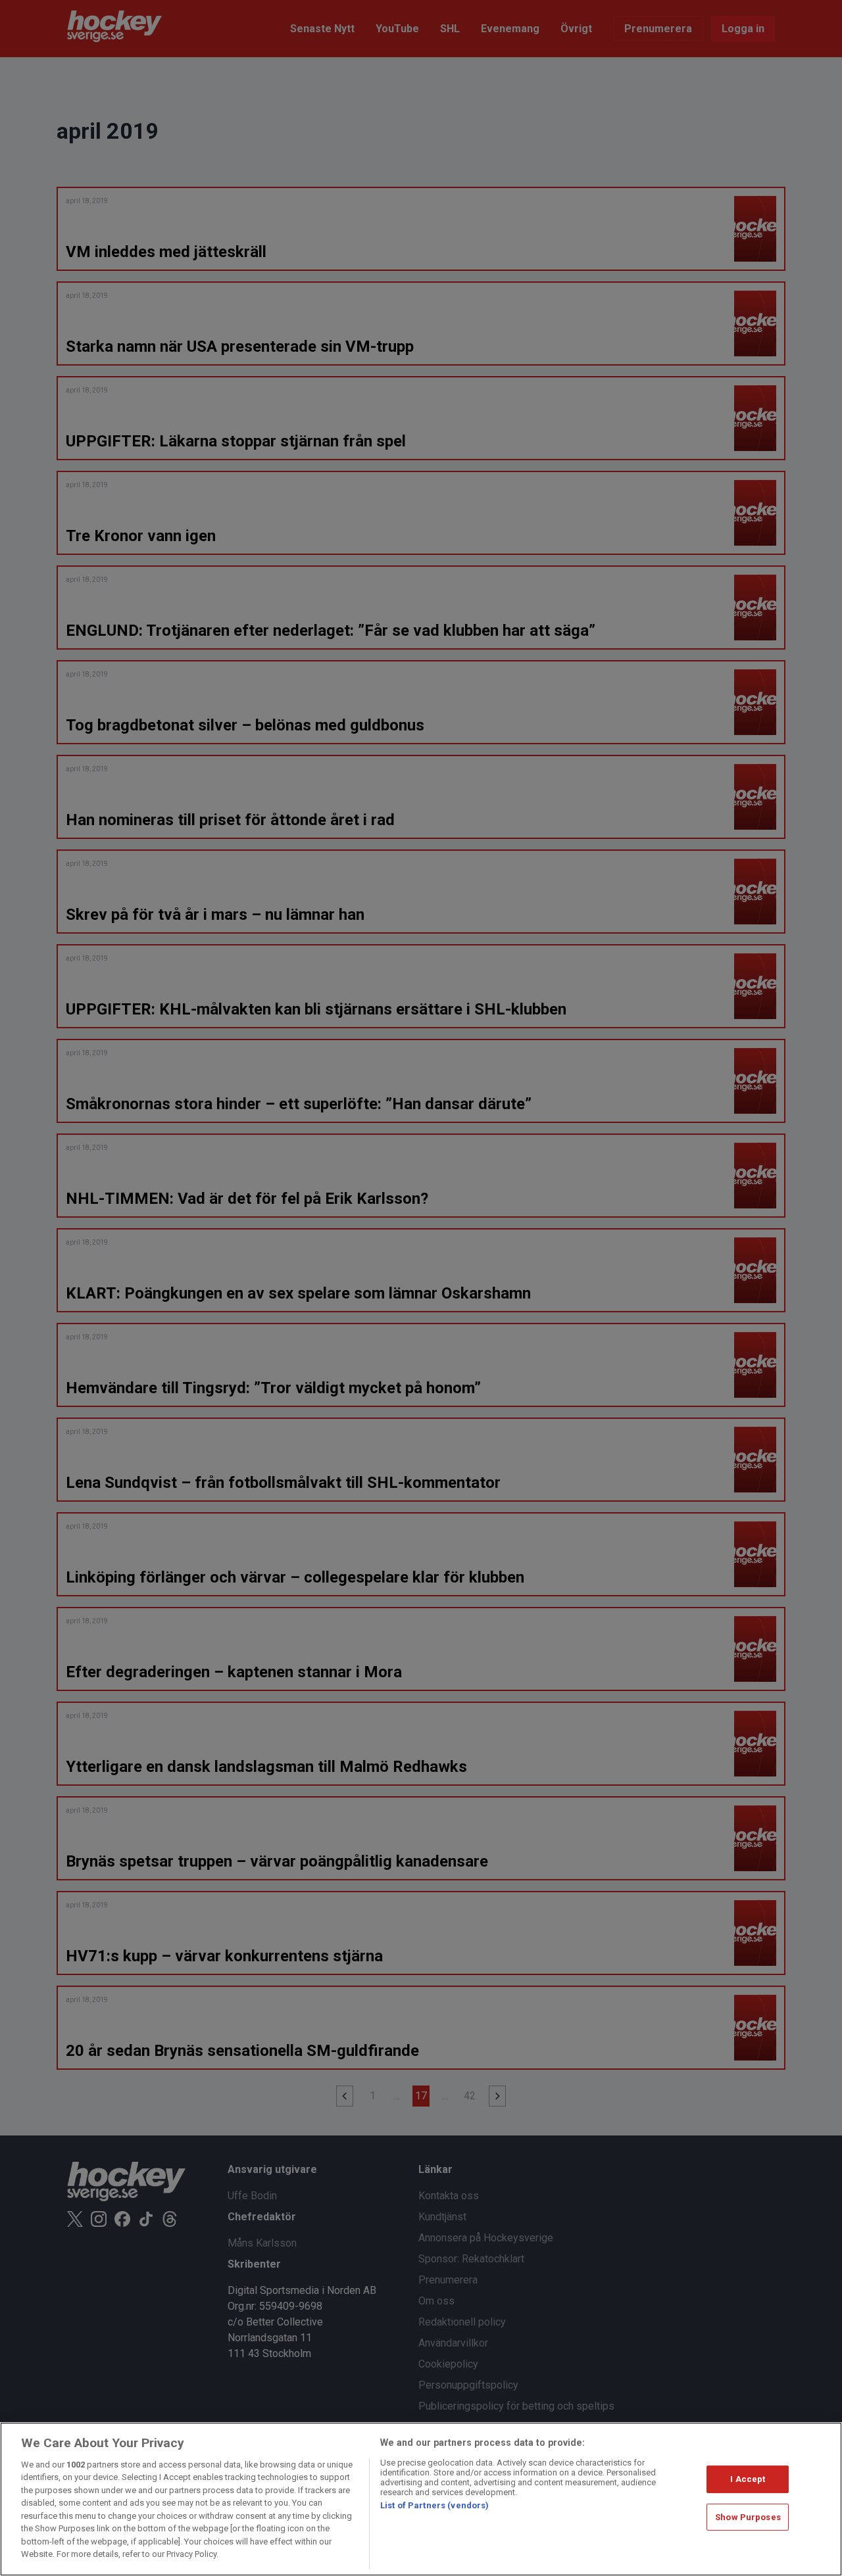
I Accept (748, 2479)
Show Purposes (748, 2516)
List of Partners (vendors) (434, 2505)
